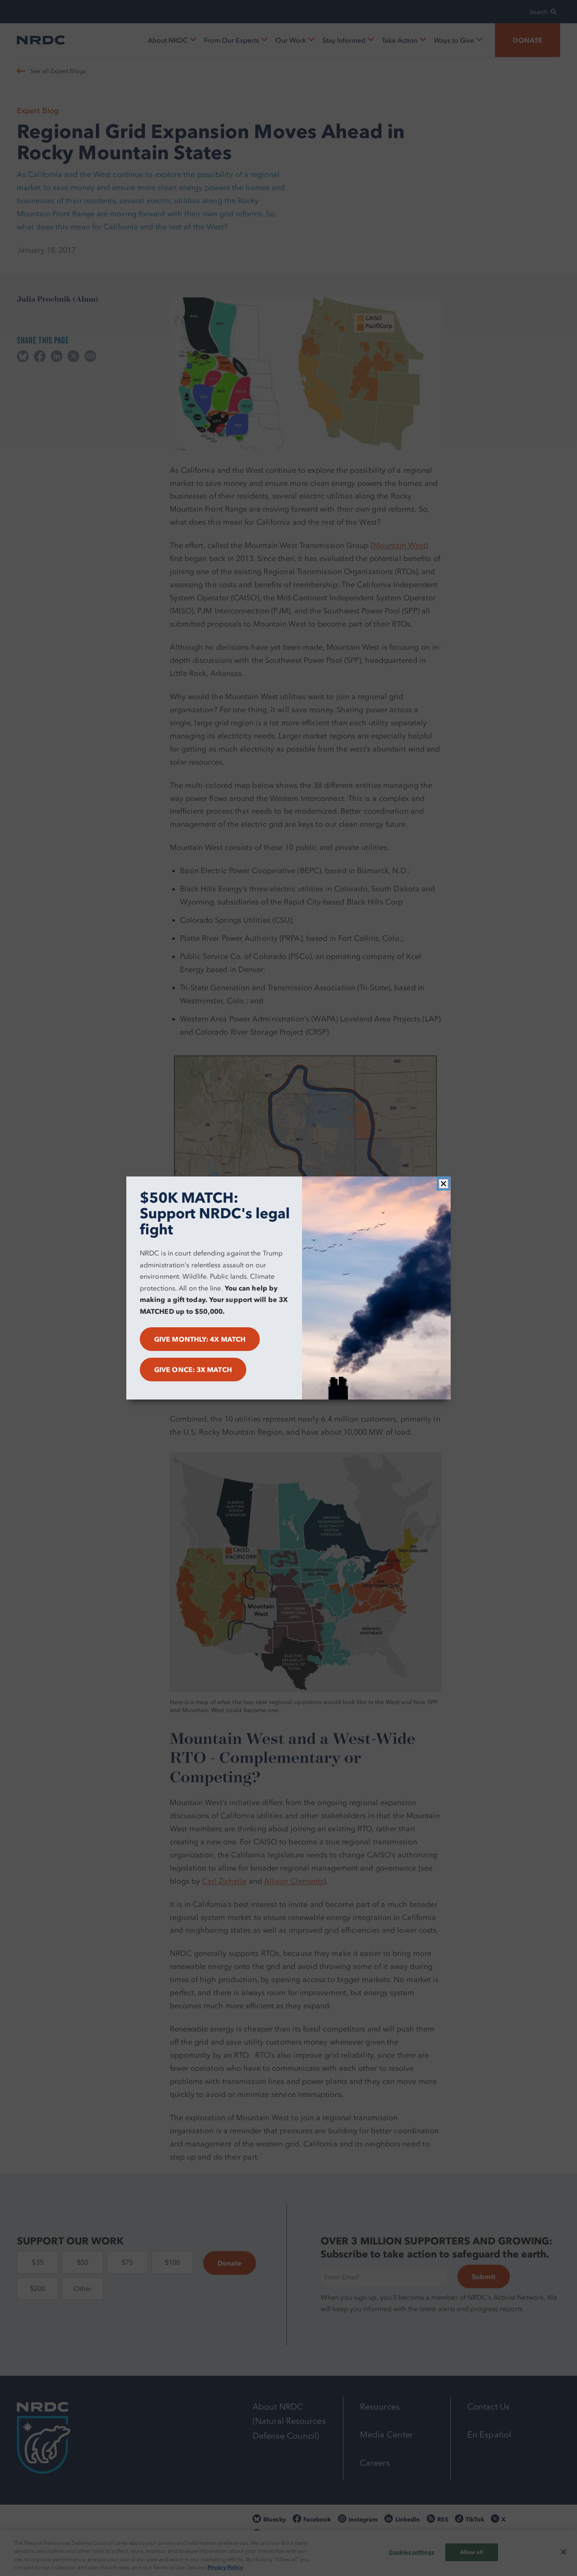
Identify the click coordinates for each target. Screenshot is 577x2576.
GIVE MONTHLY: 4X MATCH (200, 1339)
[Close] (444, 1184)
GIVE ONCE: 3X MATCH (193, 1370)
